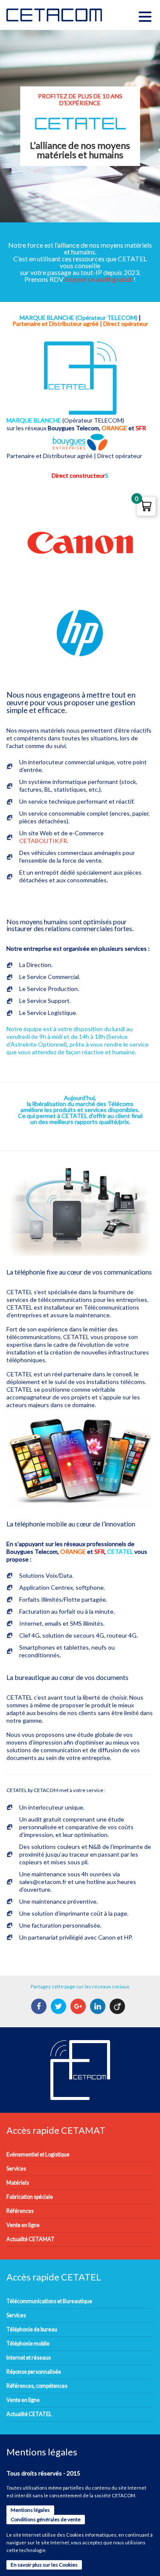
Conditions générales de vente (46, 2519)
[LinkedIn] (99, 2006)
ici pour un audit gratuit (99, 279)
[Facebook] (40, 2006)
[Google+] (79, 2006)
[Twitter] (60, 2006)
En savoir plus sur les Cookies (44, 2565)
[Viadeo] (118, 2006)
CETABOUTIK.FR (43, 841)
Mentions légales (30, 2510)
